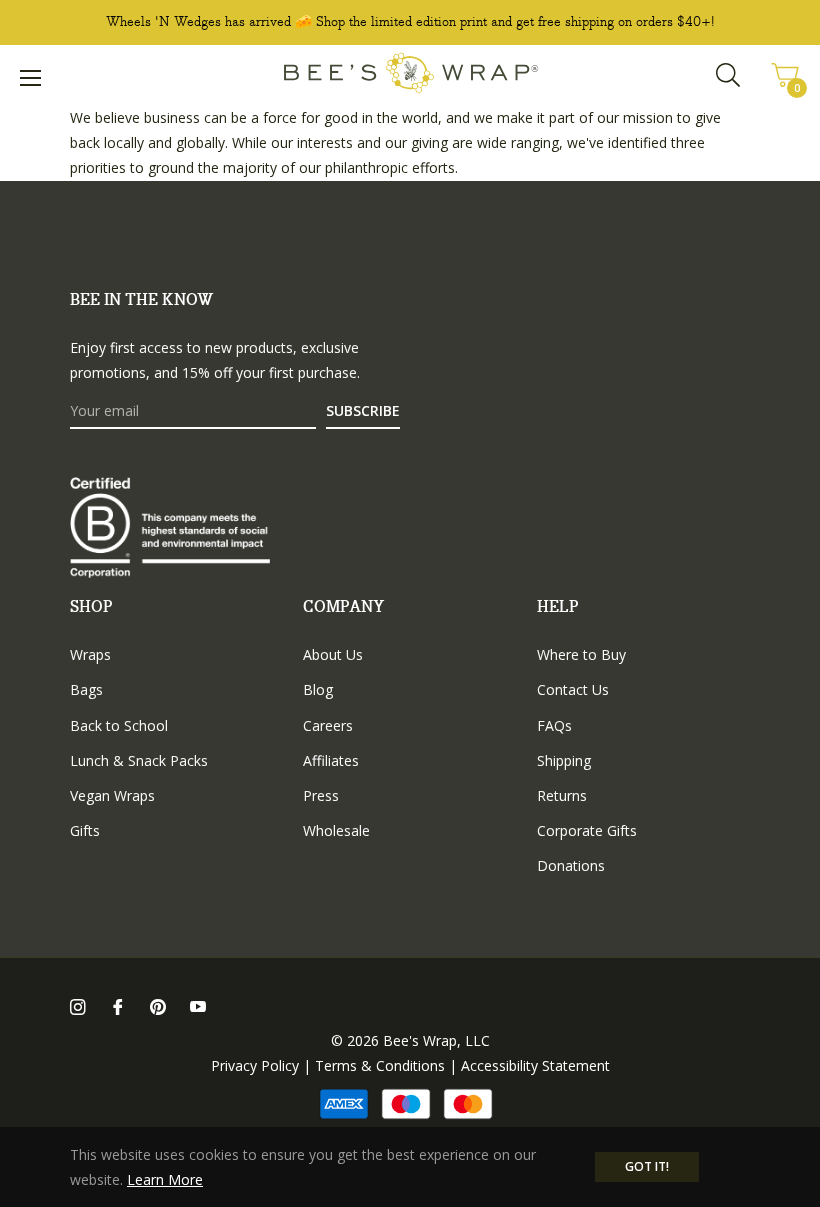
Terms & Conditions (380, 1065)
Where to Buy (581, 654)
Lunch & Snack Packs (139, 760)
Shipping (564, 760)
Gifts (85, 830)
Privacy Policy (255, 1065)
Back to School (119, 725)
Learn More (165, 1179)
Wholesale (336, 830)
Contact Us (573, 689)
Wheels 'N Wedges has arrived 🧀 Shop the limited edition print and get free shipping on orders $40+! (410, 22)
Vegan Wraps (112, 795)
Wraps (90, 654)
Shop (91, 607)
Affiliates (331, 760)
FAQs (554, 725)
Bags (86, 689)
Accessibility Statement (535, 1065)
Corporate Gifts (587, 830)
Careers (328, 725)
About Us (333, 654)
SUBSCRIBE (363, 410)
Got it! (647, 1166)
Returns (562, 795)
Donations (571, 865)
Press (321, 795)
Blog (318, 689)
